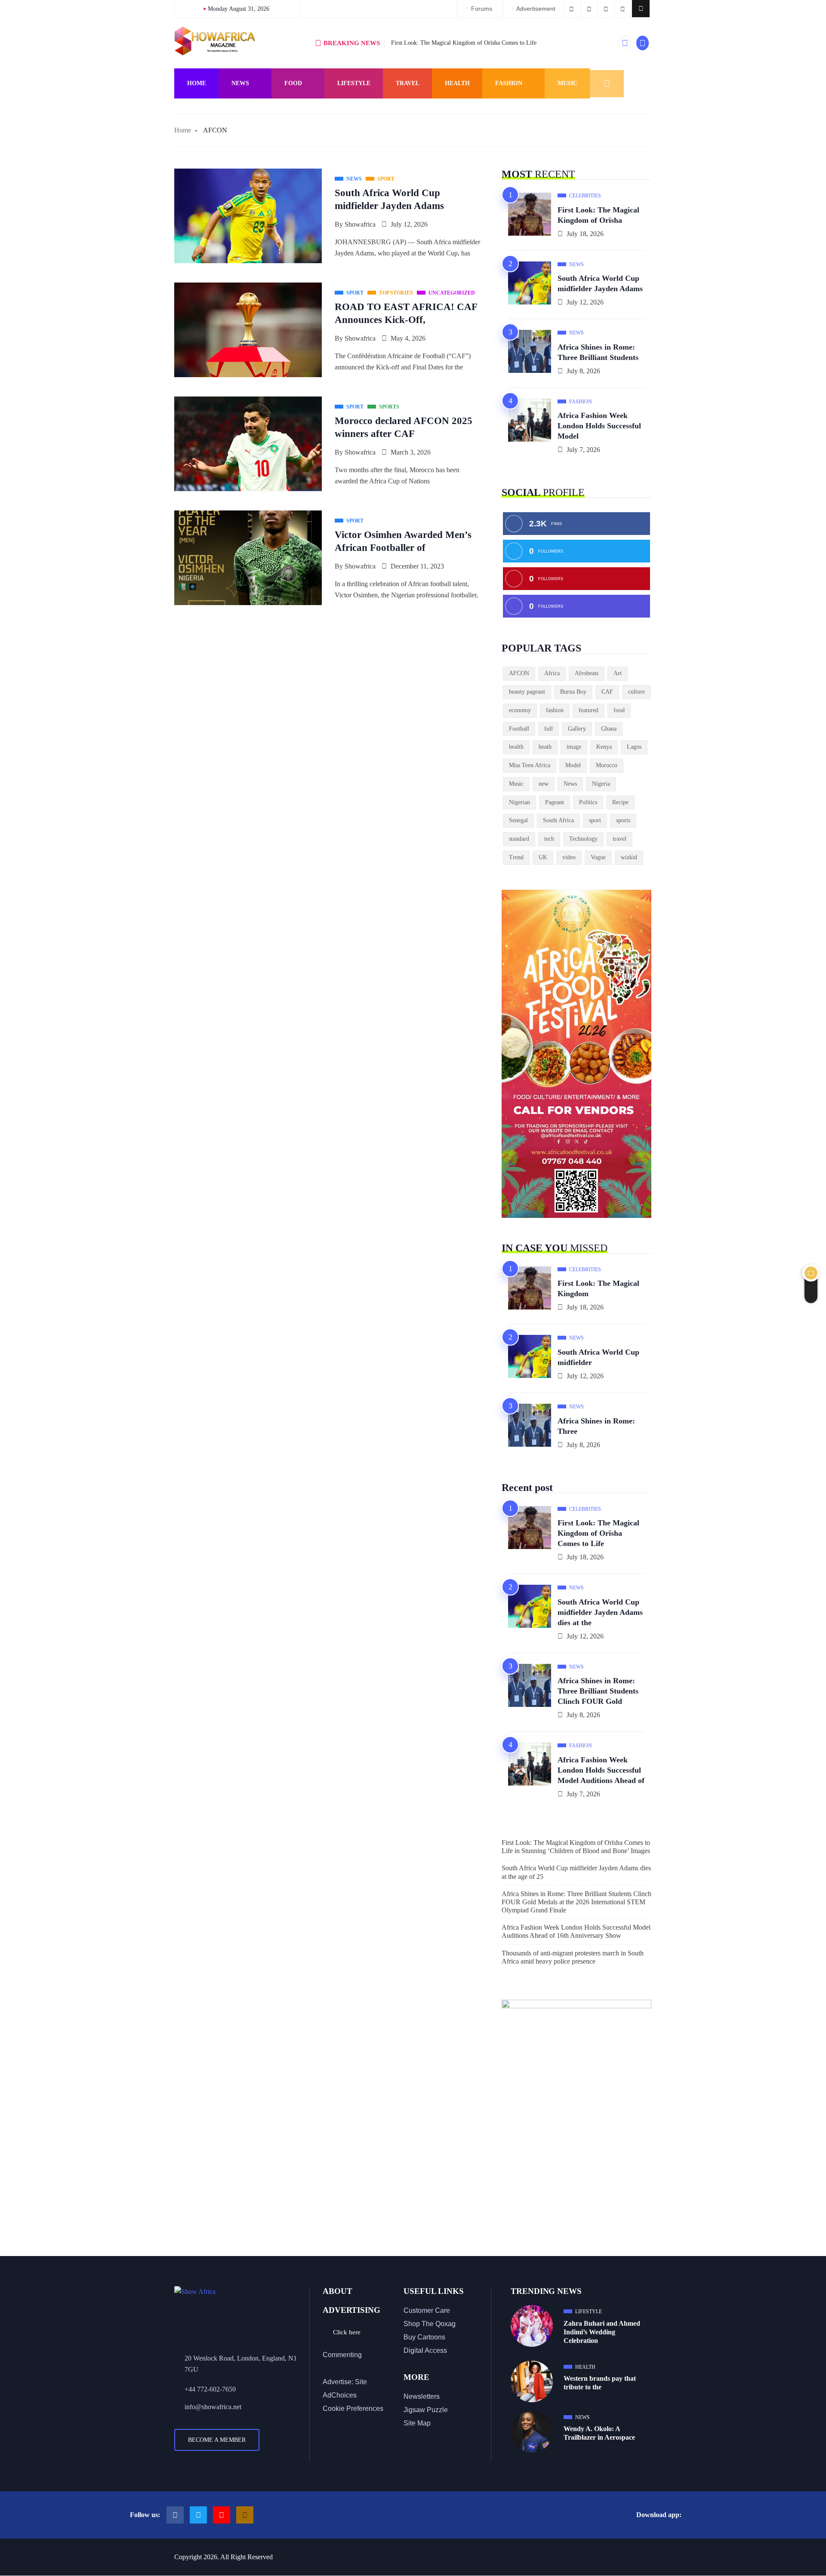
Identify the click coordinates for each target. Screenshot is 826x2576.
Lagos (634, 747)
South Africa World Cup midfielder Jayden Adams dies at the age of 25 (576, 1872)
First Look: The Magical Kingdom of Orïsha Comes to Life (464, 43)
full (549, 729)
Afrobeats (587, 673)
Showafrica (360, 224)
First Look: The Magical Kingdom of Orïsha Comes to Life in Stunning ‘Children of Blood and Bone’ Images (576, 1847)
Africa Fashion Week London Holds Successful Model (599, 426)
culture (636, 692)
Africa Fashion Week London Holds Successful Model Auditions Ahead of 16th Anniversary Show (576, 1931)
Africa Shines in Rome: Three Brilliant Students (598, 352)
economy (520, 710)
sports (623, 820)
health (516, 747)
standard (519, 839)
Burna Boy (573, 692)
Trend (516, 857)
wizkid (629, 857)
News (240, 83)
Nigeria (601, 784)
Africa (552, 673)
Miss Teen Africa (530, 765)
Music (567, 83)
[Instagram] (245, 2515)
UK (543, 857)
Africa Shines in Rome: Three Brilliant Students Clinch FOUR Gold (598, 1691)
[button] (641, 9)
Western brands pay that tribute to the (600, 2383)
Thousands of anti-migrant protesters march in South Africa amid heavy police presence (573, 1957)
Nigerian (519, 802)
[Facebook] (175, 2515)
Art (618, 673)
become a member (217, 2440)
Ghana (609, 729)
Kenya (604, 747)
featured (589, 710)
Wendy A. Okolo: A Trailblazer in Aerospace (599, 2433)
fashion (555, 710)
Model (573, 765)
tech (549, 839)
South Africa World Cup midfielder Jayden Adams (600, 283)
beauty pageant (527, 692)
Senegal (518, 820)
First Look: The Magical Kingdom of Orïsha (598, 215)
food (619, 710)
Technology (583, 839)
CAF (607, 692)
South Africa (558, 820)
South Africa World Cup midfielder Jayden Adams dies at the (600, 1612)
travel (619, 839)
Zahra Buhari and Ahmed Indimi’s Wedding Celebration (602, 2332)
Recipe (620, 802)
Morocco (607, 765)
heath (545, 747)
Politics (588, 802)
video (569, 857)
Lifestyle (354, 83)
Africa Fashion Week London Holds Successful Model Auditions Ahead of (601, 1770)
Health (457, 83)
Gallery (577, 729)
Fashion (509, 83)
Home (197, 83)
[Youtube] (222, 2515)
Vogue (598, 857)
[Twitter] (198, 2515)
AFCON (519, 673)
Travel (408, 83)
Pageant (555, 802)
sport (595, 820)
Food (293, 83)
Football (519, 729)
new (544, 784)
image (574, 747)
